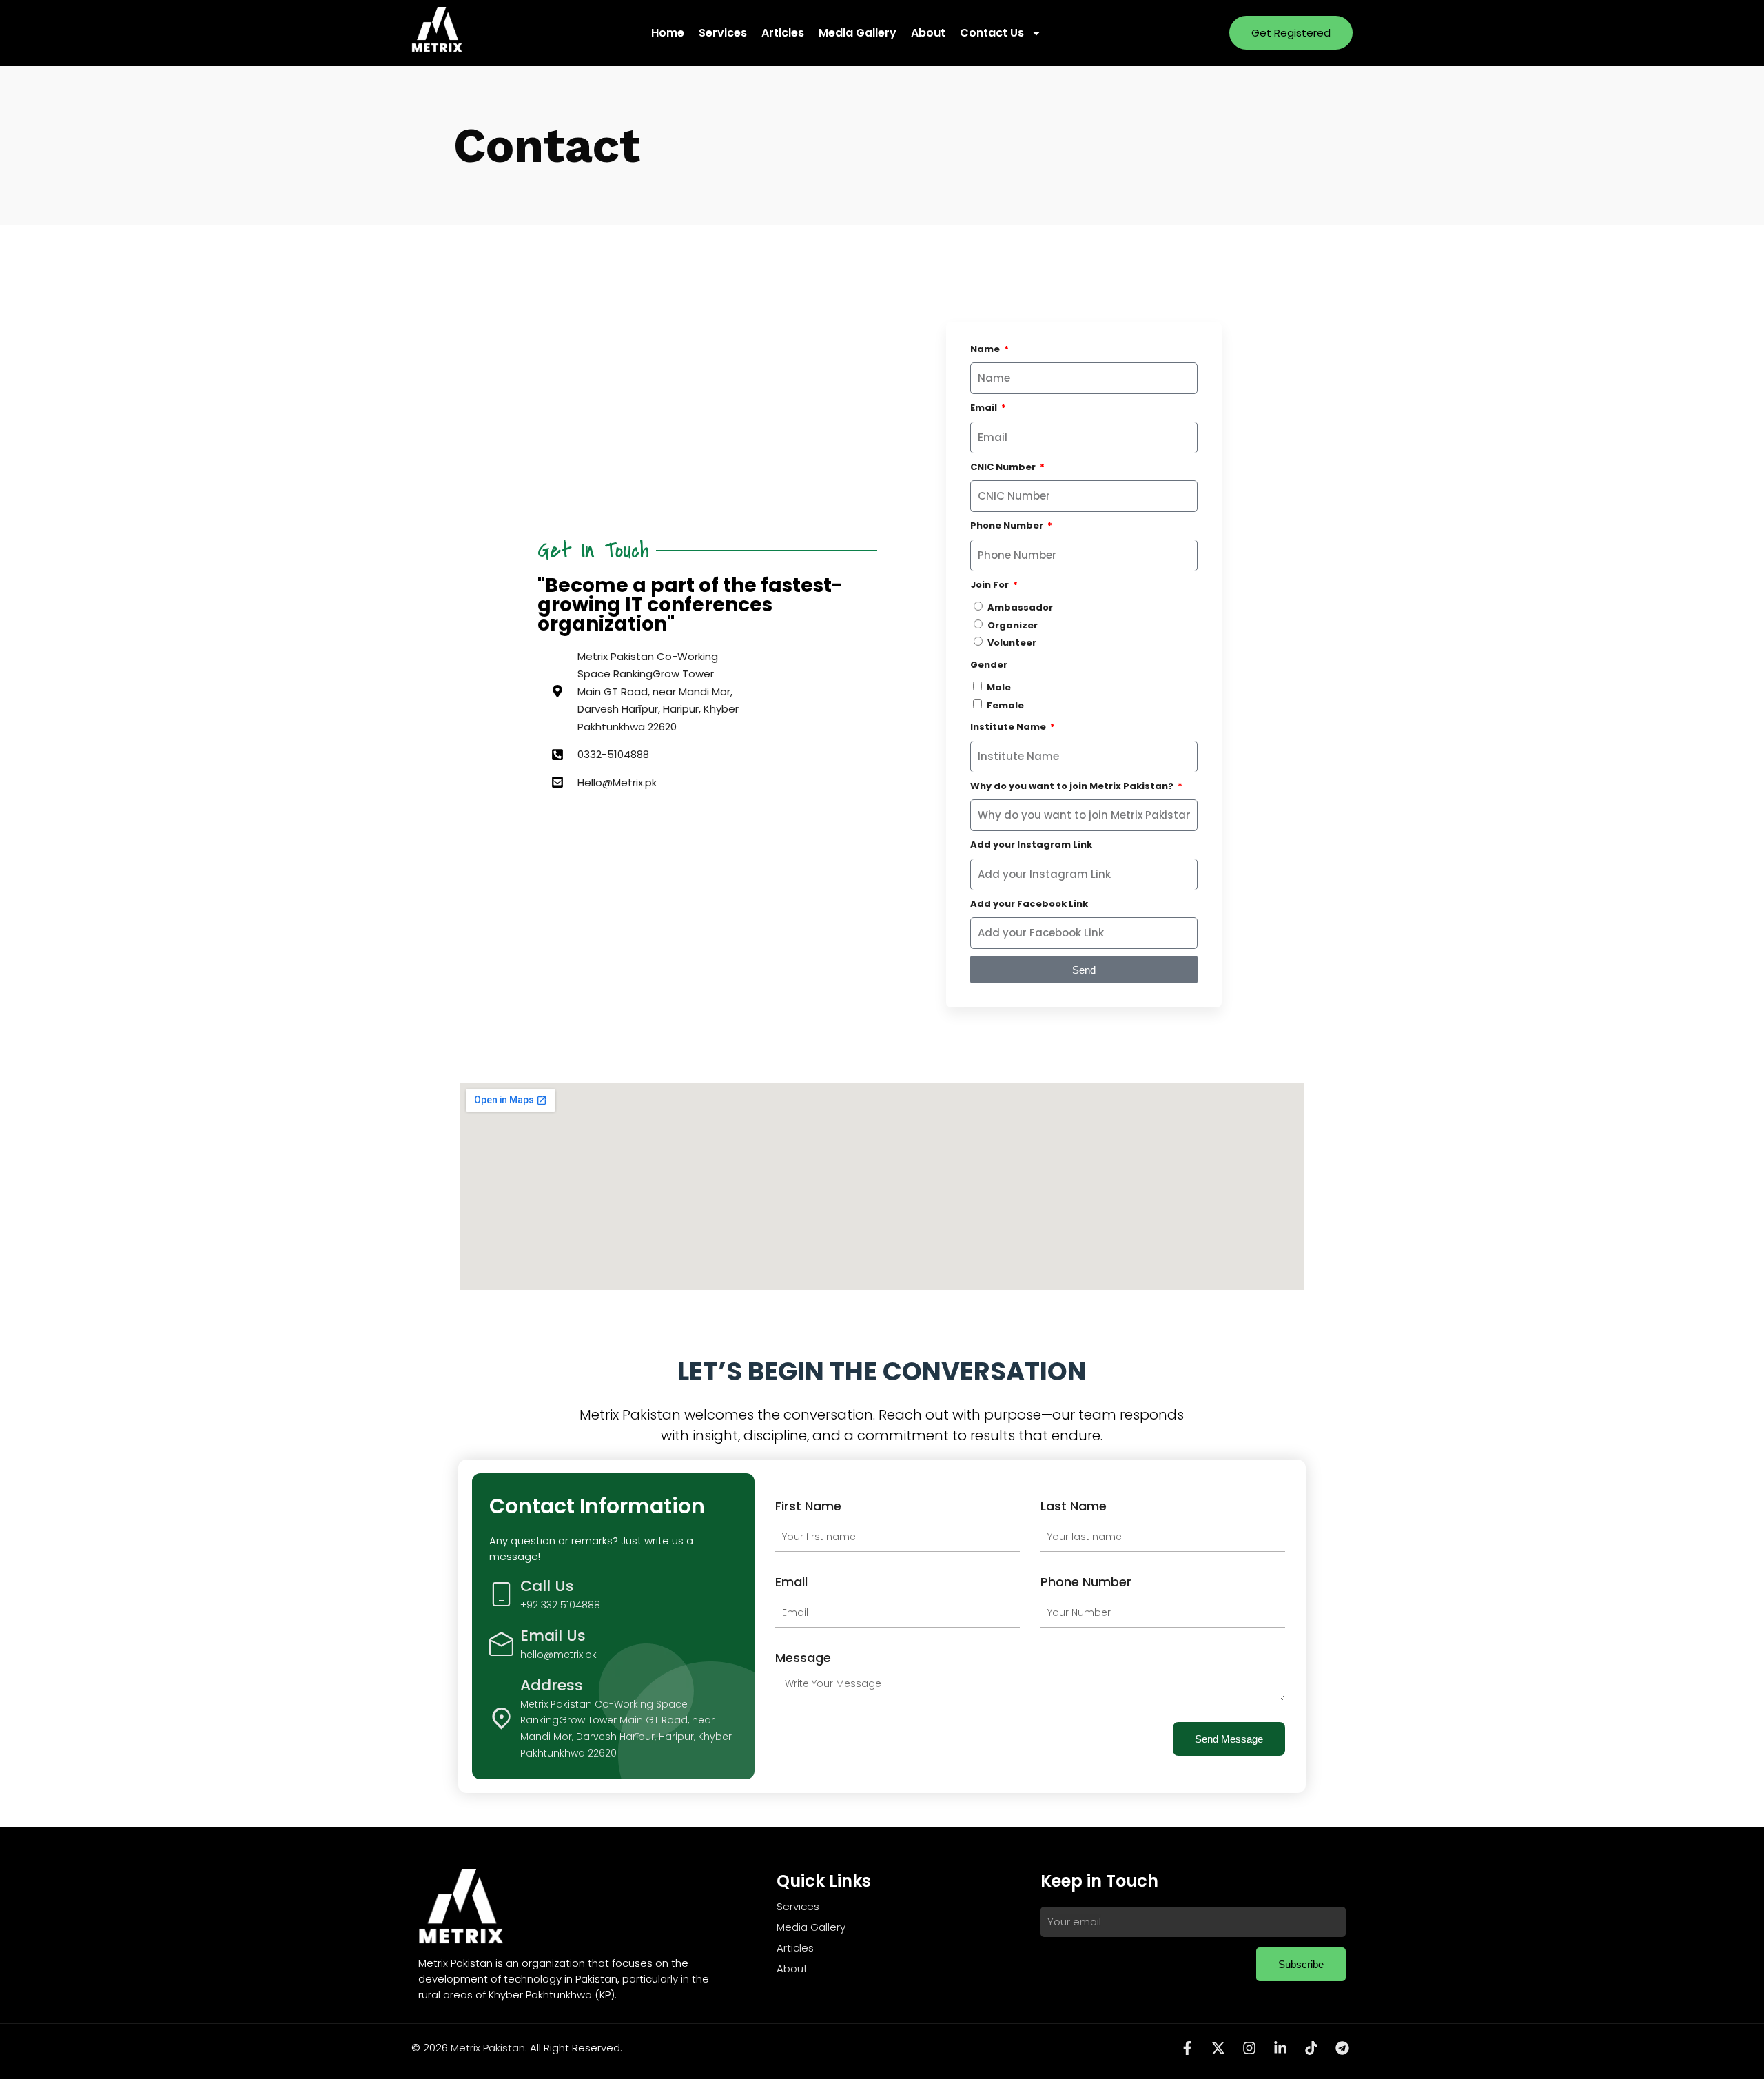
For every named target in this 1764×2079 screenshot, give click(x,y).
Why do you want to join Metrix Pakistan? (1073, 786)
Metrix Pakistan (488, 2048)
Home (668, 33)
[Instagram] (1249, 2048)
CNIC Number (1004, 467)
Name (986, 349)
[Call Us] (501, 1594)
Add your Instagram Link (1031, 844)
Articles (783, 33)
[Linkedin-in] (1280, 2048)
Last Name (1074, 1506)
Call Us (547, 1586)
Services (723, 33)
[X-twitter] (1218, 2048)
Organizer (1013, 625)
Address (552, 1685)
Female (1005, 705)
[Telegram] (1342, 2048)
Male (999, 687)
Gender (989, 665)
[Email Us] (501, 1644)
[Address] (501, 1718)
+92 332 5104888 (560, 1605)
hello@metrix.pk (558, 1655)
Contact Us (992, 33)
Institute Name (1009, 727)
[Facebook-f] (1187, 2048)
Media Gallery (858, 33)
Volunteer (1012, 643)
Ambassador (1020, 607)
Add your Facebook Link (1029, 904)
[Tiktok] (1311, 2048)
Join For (991, 585)
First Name (808, 1506)
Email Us (553, 1636)
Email (985, 408)
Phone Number (1008, 525)
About (928, 33)
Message (803, 1658)
